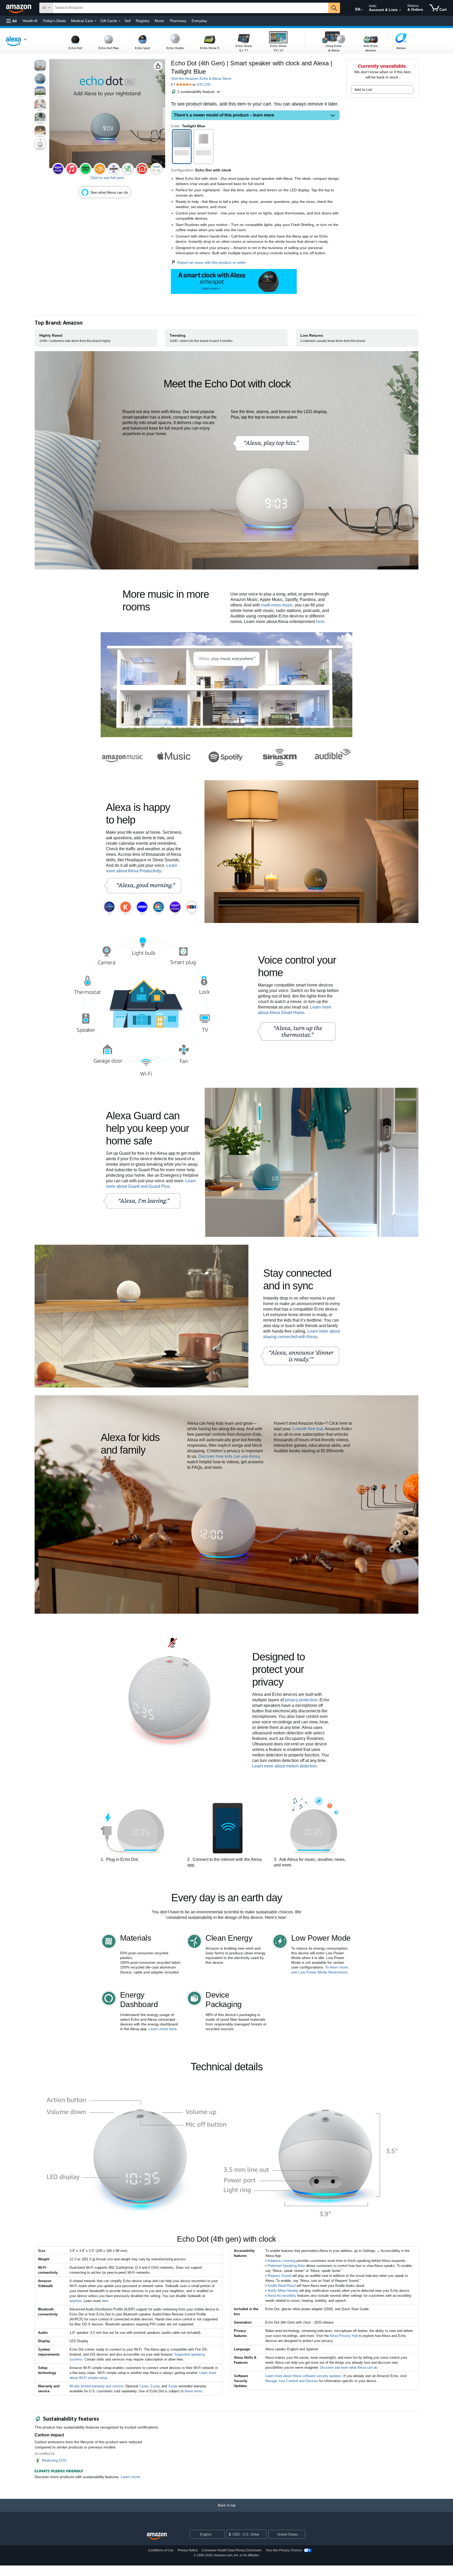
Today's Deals (54, 21)
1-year (144, 2386)
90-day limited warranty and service (96, 2386)
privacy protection (301, 1700)
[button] (12, 21)
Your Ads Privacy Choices (284, 2550)
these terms (194, 2391)
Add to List (363, 89)
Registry (143, 21)
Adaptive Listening (281, 2261)
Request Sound (279, 2276)
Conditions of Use (161, 2550)
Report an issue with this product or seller (212, 262)
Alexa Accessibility (282, 2296)
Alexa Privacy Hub (344, 2336)
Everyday (199, 21)
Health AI (30, 21)
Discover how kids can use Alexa (229, 1456)
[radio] (40, 66)
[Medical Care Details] (95, 21)
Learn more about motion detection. (285, 1766)
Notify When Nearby (283, 2291)
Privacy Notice (188, 2550)
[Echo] (19, 41)
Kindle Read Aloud (282, 2286)
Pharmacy (178, 21)
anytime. (76, 2301)
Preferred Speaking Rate (286, 2266)
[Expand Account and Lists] (400, 10)
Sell (128, 21)
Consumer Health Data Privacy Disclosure (232, 2550)
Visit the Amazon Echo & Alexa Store (201, 78)
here (320, 622)
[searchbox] (191, 8)
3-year (173, 2386)
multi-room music (277, 605)
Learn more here (163, 2029)
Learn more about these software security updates (303, 2376)
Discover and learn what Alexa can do (349, 2368)
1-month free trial (307, 1429)
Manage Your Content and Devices (292, 2381)
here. (106, 2301)
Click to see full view (107, 178)
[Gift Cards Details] (120, 21)
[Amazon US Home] (157, 2536)
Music (160, 21)
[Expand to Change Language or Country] (362, 10)
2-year (155, 2386)
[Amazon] (19, 8)
